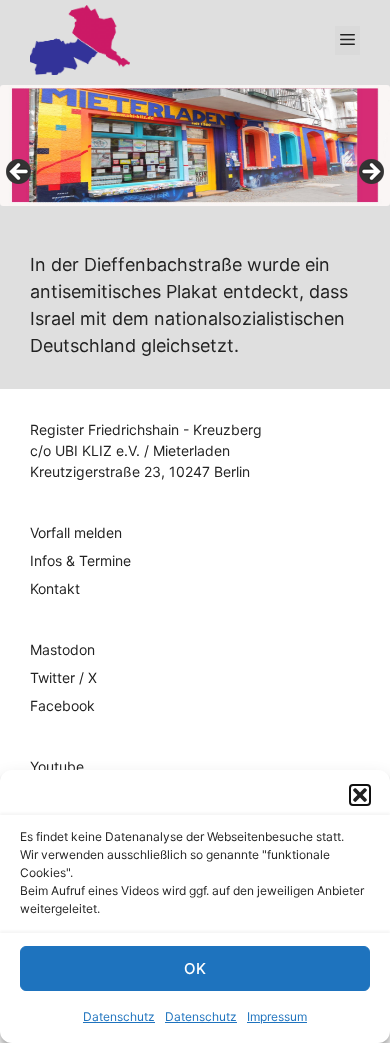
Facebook (62, 705)
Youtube (57, 766)
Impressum (277, 1016)
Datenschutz (119, 1016)
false (20, 173)
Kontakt (55, 588)
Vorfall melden (76, 532)
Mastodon (62, 649)
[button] (360, 795)
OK (195, 968)
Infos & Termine (80, 560)
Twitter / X (63, 677)
